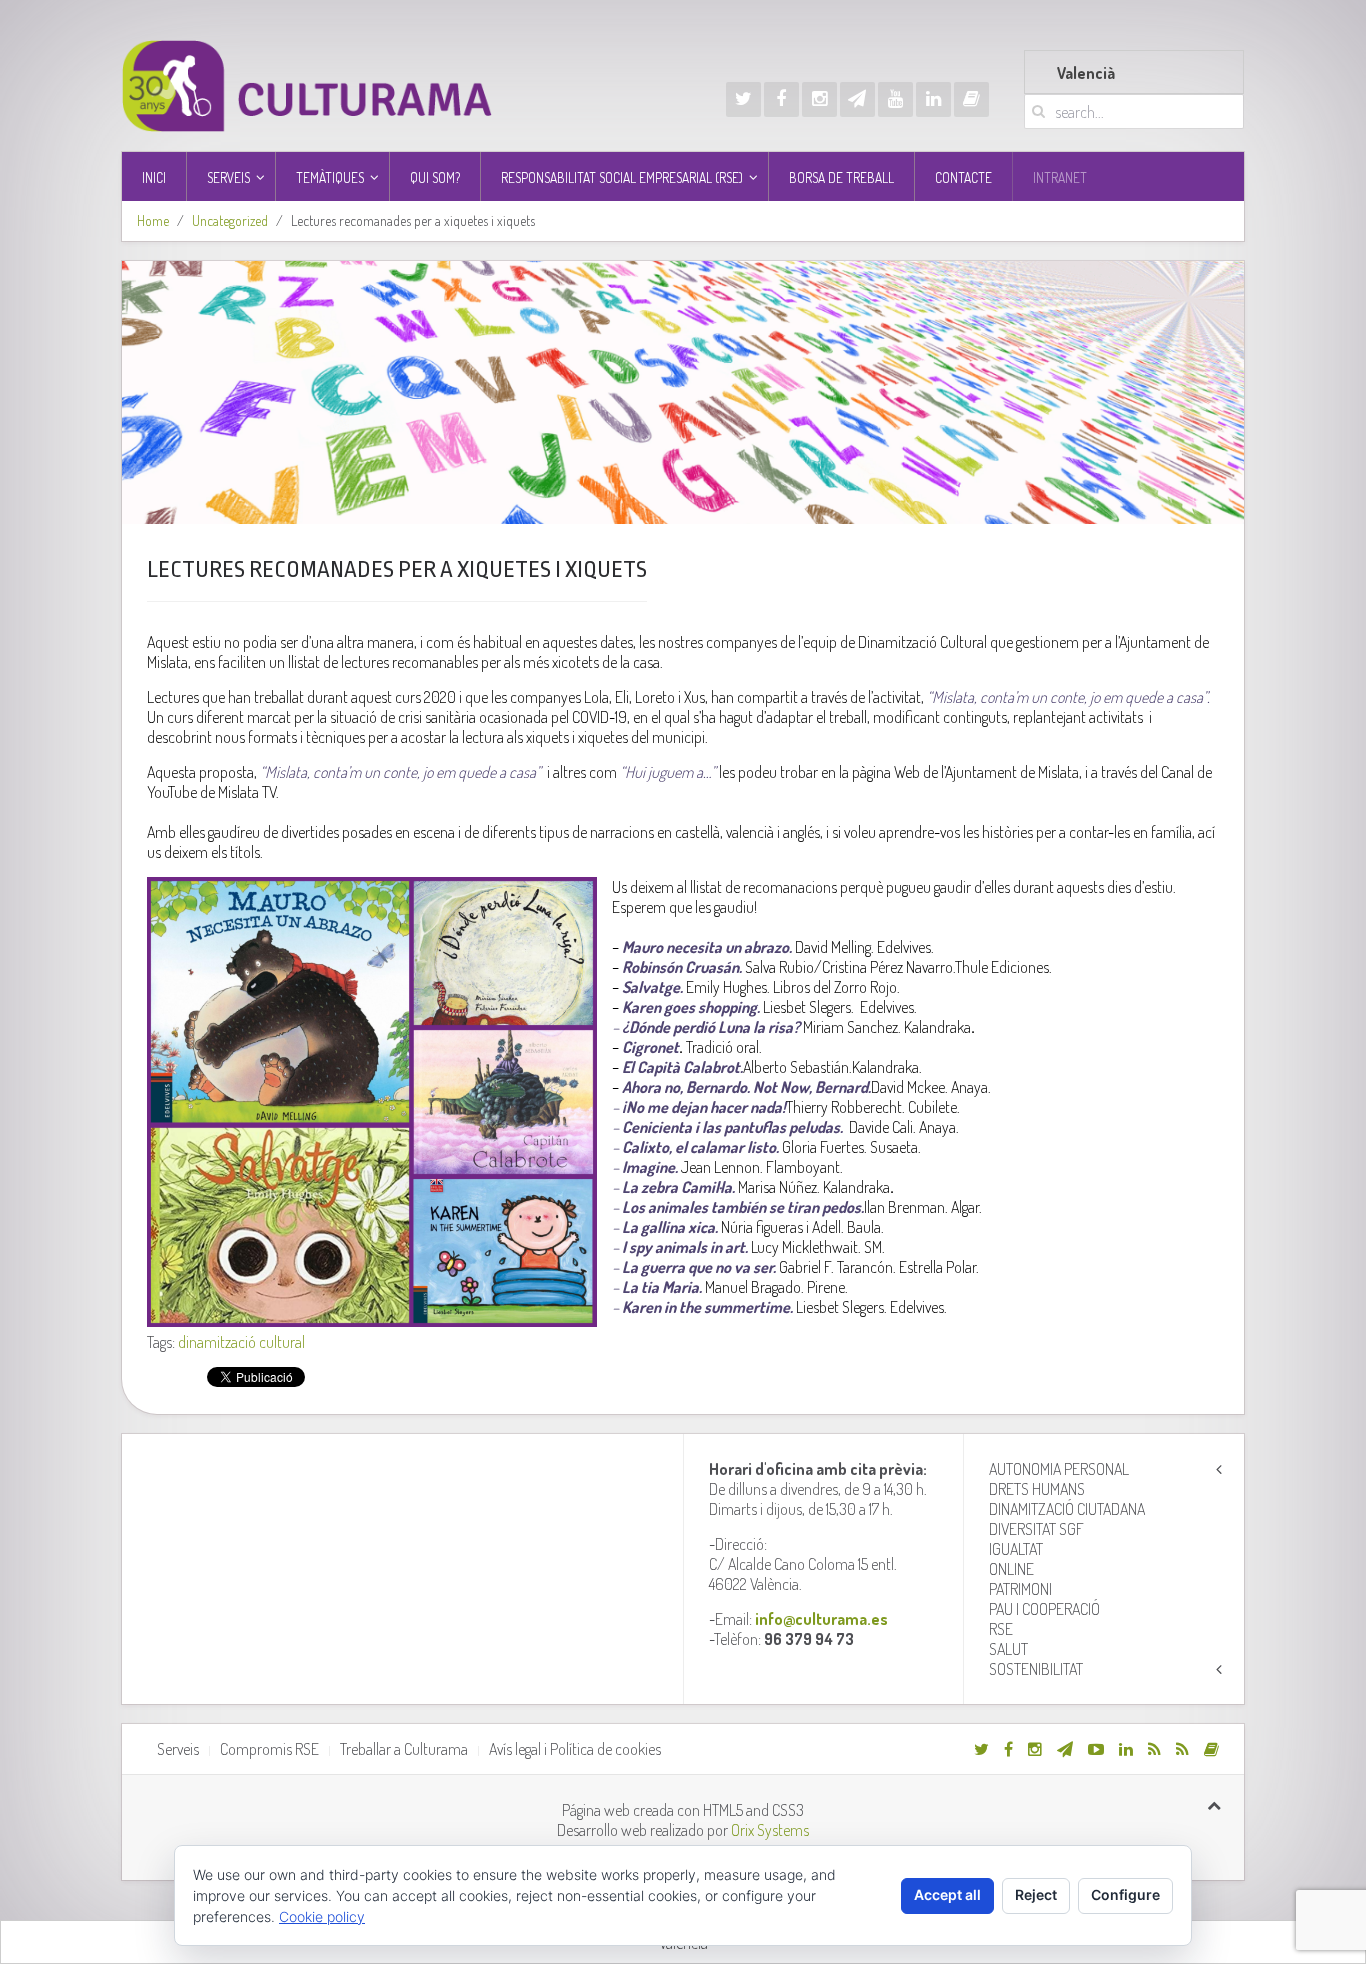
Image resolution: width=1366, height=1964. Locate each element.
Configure (1125, 1894)
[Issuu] (971, 99)
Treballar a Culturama (404, 1749)
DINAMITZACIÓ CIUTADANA (1067, 1509)
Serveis (178, 1749)
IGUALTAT (1016, 1549)
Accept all (947, 1894)
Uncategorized (230, 220)
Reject (1036, 1894)
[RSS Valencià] (1154, 1749)
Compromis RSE (269, 1749)
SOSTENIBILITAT (1036, 1669)
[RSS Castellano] (1182, 1749)
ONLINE (1011, 1569)
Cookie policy (322, 1916)
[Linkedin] (933, 99)
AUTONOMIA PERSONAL (1059, 1469)
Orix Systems (770, 1830)
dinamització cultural (241, 1342)
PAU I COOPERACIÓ (1044, 1609)
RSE (1001, 1629)
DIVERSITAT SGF (1036, 1529)
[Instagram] (819, 99)
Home (153, 220)
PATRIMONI (1020, 1589)
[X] (743, 99)
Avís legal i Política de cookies (575, 1749)
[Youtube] (895, 99)
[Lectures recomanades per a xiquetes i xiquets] (682, 392)
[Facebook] (781, 99)
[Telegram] (857, 99)
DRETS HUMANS (1037, 1489)
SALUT (1008, 1649)
